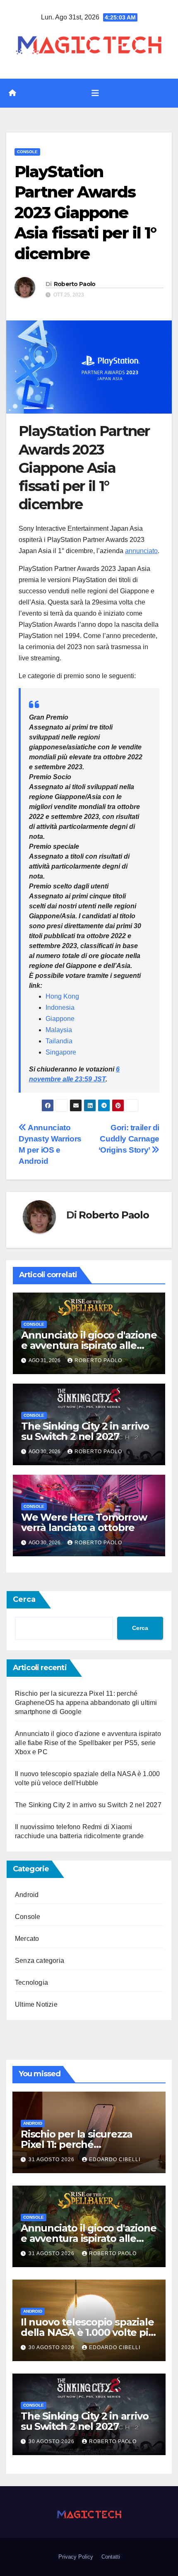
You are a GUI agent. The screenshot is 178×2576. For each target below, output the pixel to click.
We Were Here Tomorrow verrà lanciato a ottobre (84, 1522)
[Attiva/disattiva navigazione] (95, 93)
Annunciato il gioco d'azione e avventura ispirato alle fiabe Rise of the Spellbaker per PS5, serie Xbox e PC (88, 1743)
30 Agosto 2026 (52, 2347)
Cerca (24, 1599)
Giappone (60, 1019)
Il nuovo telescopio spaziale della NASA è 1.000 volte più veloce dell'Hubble (88, 2332)
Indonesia (60, 1008)
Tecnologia (31, 1983)
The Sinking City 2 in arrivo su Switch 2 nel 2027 (85, 1431)
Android (27, 1895)
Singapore (61, 1052)
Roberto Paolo (75, 284)
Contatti (111, 2557)
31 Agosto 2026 (52, 2160)
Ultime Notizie (36, 2004)
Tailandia (59, 1041)
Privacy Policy (76, 2557)
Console (27, 152)
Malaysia (59, 1030)
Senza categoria (40, 1961)
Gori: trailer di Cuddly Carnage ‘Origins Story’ (129, 1139)
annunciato (141, 551)
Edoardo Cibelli (115, 2160)
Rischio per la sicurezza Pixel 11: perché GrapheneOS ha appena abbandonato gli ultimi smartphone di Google (86, 1703)
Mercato (27, 1939)
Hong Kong (62, 996)
